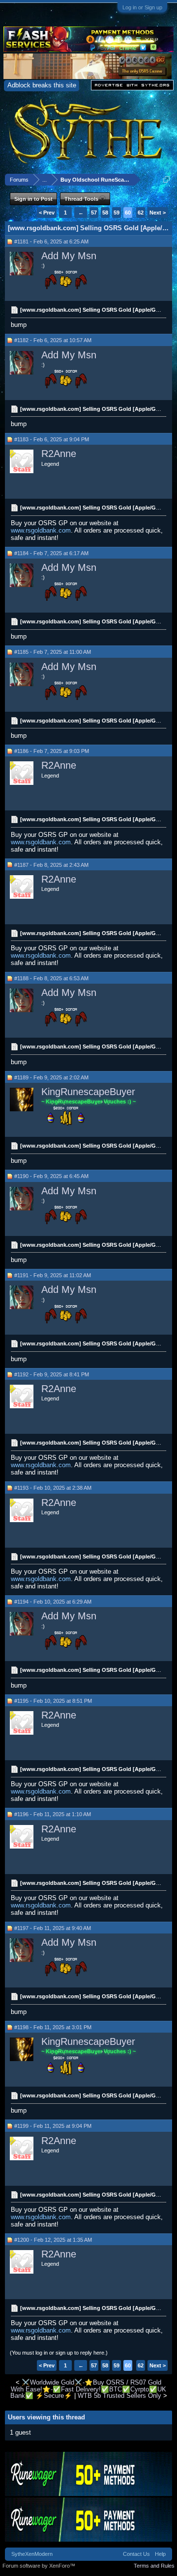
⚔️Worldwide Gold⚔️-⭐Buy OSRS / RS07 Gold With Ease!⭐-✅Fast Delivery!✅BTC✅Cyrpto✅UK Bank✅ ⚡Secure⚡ (88, 2389)
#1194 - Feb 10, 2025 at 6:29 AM (53, 1602)
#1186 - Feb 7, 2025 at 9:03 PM (52, 751)
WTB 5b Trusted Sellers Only (119, 2396)
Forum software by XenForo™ (39, 2566)
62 (141, 213)
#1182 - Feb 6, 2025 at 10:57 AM (53, 340)
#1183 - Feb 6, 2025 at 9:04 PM (52, 439)
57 (94, 213)
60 (128, 213)
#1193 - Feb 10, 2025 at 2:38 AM (53, 1488)
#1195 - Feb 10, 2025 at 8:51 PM (53, 1701)
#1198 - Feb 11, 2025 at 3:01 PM (53, 2027)
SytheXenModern (32, 2554)
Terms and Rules (154, 2566)
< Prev (47, 213)
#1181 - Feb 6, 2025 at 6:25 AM (51, 241)
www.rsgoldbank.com (41, 530)
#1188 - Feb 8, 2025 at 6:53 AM (51, 978)
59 (117, 213)
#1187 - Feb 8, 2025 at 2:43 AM (51, 865)
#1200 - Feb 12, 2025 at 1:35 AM (53, 2240)
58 (105, 213)
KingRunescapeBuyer (88, 1092)
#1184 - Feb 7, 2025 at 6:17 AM (51, 553)
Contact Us (136, 2554)
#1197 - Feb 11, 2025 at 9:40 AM (53, 1928)
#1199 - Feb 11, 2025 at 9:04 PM (53, 2126)
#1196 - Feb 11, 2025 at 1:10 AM (53, 1814)
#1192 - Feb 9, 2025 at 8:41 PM (52, 1374)
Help (160, 2554)
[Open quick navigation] (166, 179)
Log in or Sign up (142, 7)
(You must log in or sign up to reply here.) (59, 2353)
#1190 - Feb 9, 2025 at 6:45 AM (51, 1176)
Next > (158, 213)
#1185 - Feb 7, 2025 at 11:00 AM (53, 652)
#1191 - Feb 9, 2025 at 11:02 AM (53, 1275)
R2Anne (59, 454)
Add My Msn (69, 256)
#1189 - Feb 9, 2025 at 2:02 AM (51, 1077)
